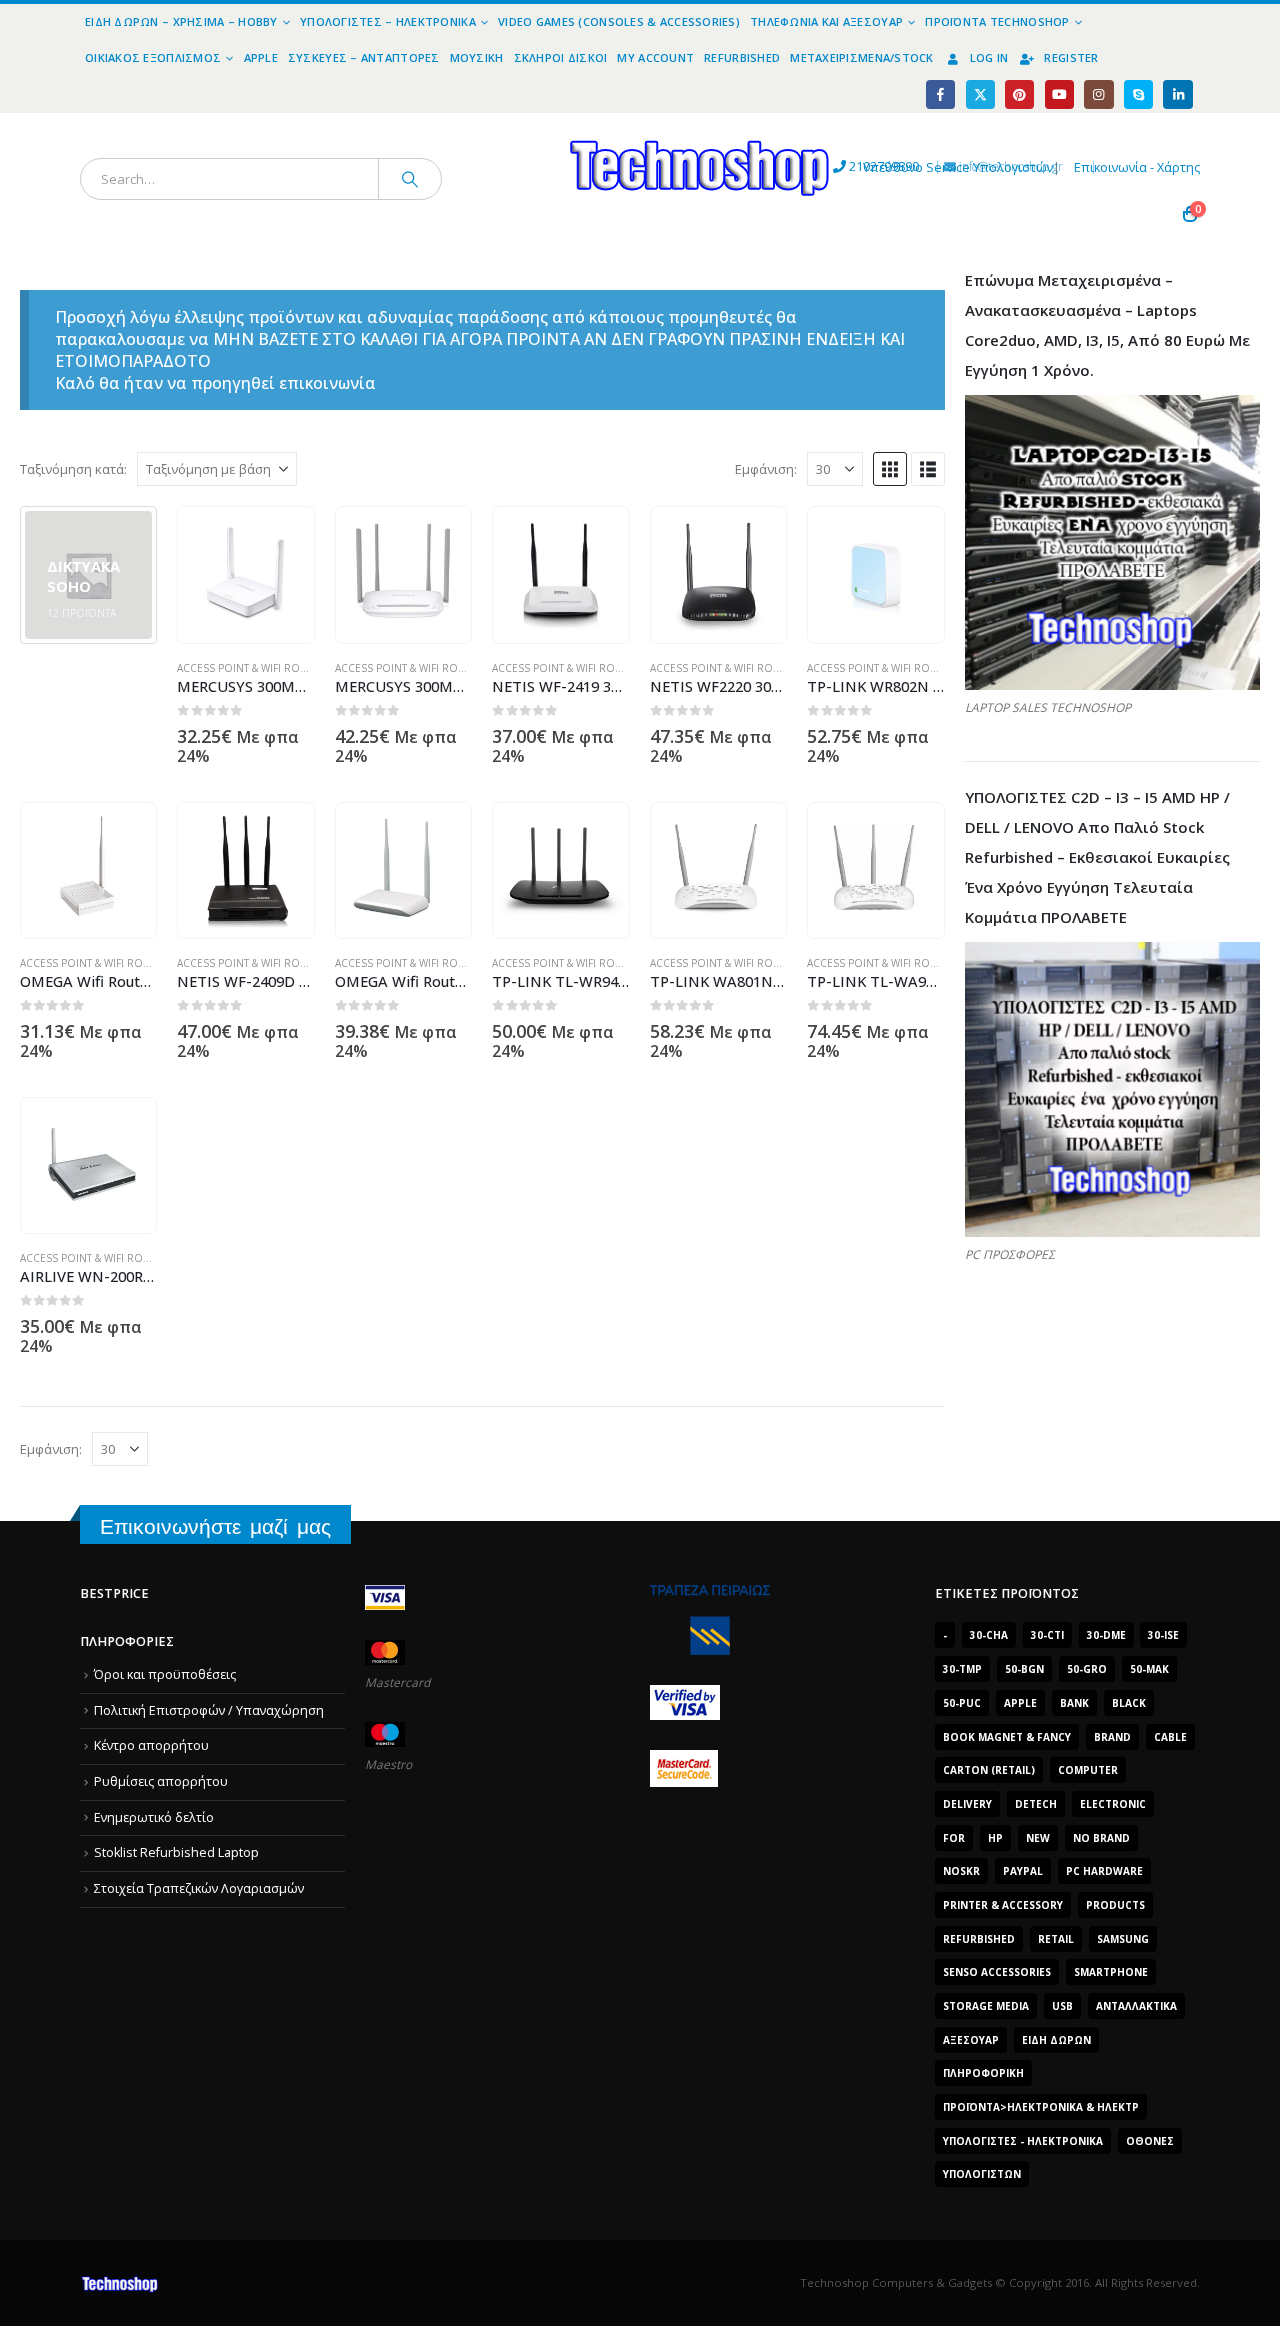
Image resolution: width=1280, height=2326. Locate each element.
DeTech (1036, 1804)
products (1115, 1905)
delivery (967, 1804)
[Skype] (1138, 94)
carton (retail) (989, 1770)
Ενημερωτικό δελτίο (154, 1817)
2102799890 (847, 166)
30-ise (1163, 1635)
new (1038, 1838)
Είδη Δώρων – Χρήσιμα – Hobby (181, 21)
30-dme (1106, 1635)
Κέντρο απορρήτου (151, 1745)
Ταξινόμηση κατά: (73, 469)
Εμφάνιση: (766, 469)
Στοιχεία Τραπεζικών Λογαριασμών (199, 1888)
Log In (989, 57)
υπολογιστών (982, 2174)
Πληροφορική (983, 2073)
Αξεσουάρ (971, 2040)
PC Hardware (1104, 1871)
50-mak (1149, 1669)
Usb (1062, 2006)
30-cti (1047, 1635)
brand (1112, 1737)
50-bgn (1024, 1669)
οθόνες (1150, 2141)
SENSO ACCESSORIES (997, 1972)
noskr (961, 1871)
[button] (890, 469)
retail (1056, 1939)
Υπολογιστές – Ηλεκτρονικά (388, 21)
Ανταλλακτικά (1136, 2006)
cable (1170, 1737)
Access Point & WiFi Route (248, 668)
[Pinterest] (1019, 94)
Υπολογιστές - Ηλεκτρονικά (1023, 2141)
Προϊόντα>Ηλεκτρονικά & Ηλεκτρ (1041, 2107)
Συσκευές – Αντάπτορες (364, 57)
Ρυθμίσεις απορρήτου (161, 1781)
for (954, 1838)
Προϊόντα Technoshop (997, 21)
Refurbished (742, 57)
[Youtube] (1059, 94)
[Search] (410, 179)
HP (995, 1838)
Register (1071, 57)
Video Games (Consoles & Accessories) (619, 21)
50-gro (1087, 1669)
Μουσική (477, 57)
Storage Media (986, 2006)
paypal (1023, 1871)
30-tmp (962, 1669)
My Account (655, 57)
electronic (1113, 1804)
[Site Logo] (515, 124)
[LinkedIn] (1177, 94)
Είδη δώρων (1056, 2040)
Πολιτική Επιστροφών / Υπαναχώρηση (209, 1710)
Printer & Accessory (1003, 1905)
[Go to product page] (246, 575)
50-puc (962, 1703)
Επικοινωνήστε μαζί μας (215, 1526)
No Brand (1101, 1838)
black (1129, 1703)
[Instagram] (1098, 94)
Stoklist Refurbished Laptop (176, 1852)
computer (1088, 1770)
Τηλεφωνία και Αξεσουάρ (826, 21)
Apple (261, 57)
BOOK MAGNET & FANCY (1007, 1737)
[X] (980, 94)
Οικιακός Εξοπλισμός (153, 57)
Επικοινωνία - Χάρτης (1137, 167)
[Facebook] (940, 94)
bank (1074, 1703)
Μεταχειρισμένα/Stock (862, 57)
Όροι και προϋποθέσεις (165, 1674)
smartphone (1111, 1972)
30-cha (989, 1635)
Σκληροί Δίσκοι (561, 57)
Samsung (1123, 1939)
